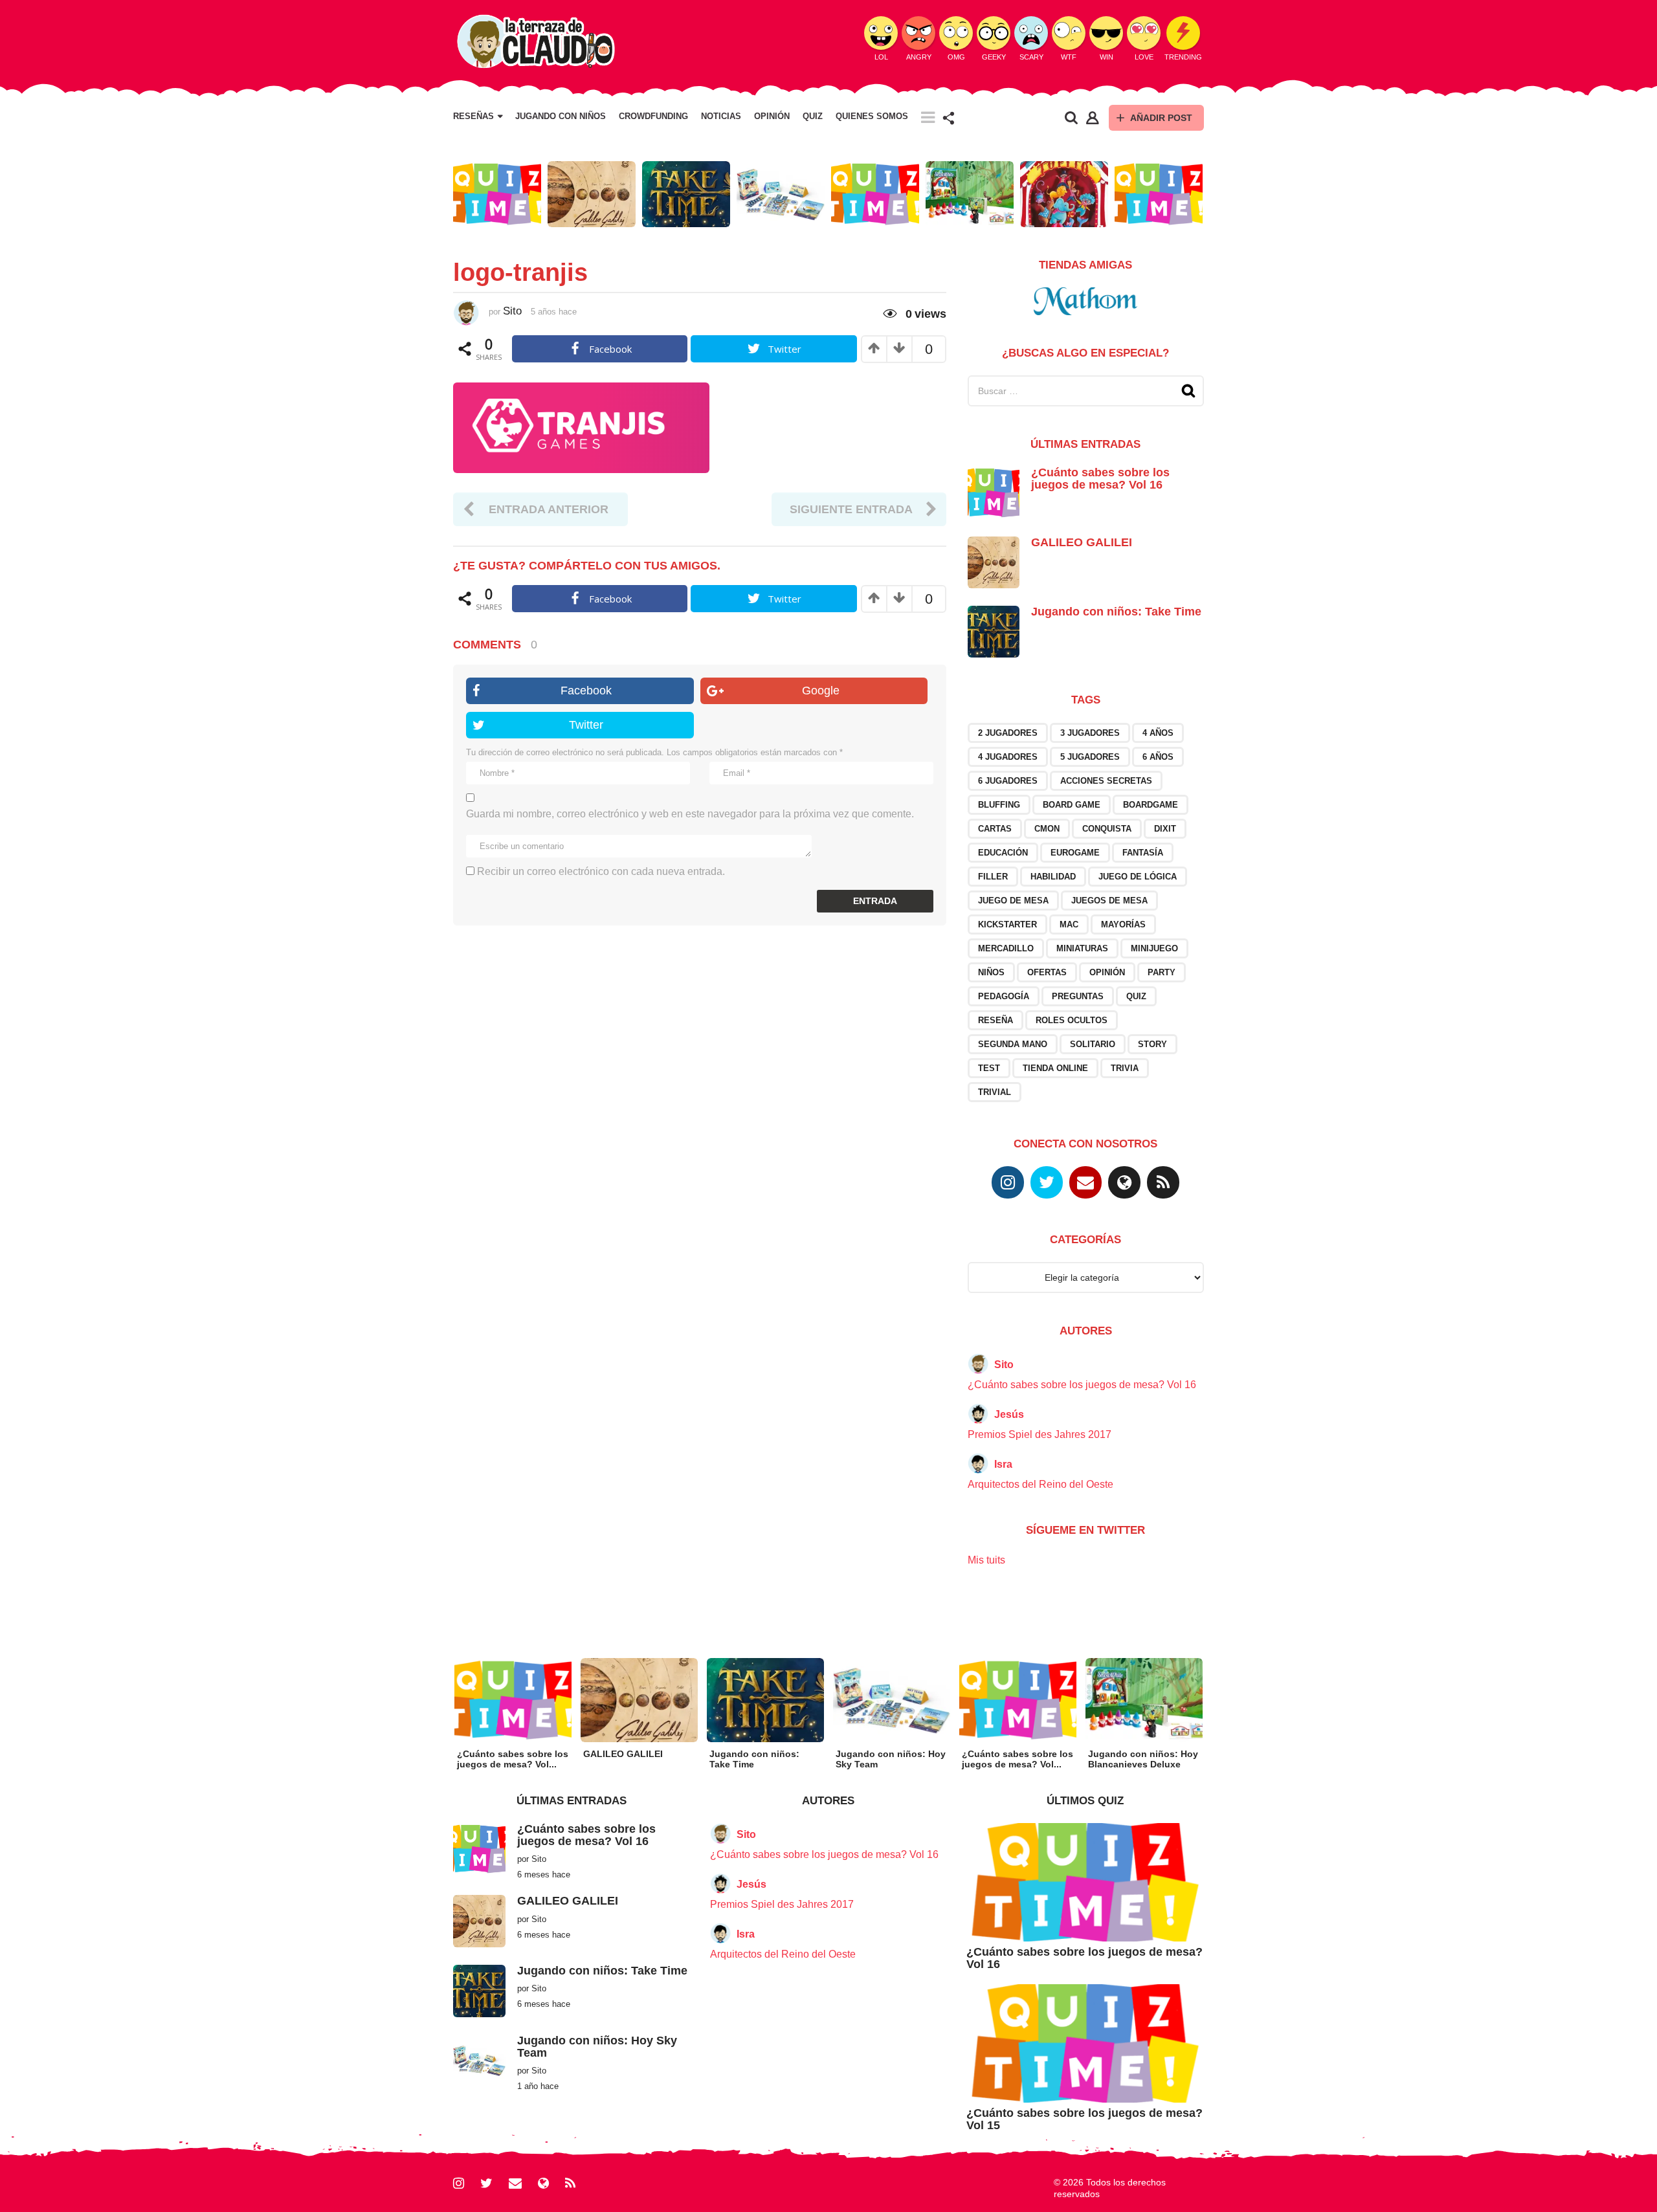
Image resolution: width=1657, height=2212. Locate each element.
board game (1072, 805)
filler (993, 877)
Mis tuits (986, 1560)
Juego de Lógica (1138, 877)
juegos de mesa (1109, 901)
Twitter (586, 725)
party (1162, 972)
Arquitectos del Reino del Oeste (1040, 1484)
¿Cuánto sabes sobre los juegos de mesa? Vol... (513, 1759)
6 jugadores (1008, 781)
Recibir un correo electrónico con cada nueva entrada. (601, 871)
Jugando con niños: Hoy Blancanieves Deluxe (1143, 1759)
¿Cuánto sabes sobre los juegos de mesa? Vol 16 (1100, 479)
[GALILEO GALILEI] (994, 561)
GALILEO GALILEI (1082, 542)
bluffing (999, 805)
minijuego (1154, 948)
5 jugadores (1090, 757)
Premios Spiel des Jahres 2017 (1040, 1434)
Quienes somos (872, 116)
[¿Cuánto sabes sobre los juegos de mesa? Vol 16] (994, 492)
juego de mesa (1013, 901)
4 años (1158, 733)
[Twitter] (1047, 1182)
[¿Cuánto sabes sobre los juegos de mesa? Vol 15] (1085, 2043)
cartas (995, 829)
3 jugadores (1090, 733)
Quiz (813, 116)
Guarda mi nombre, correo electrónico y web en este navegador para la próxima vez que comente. (690, 814)
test (989, 1068)
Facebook (586, 691)
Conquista (1107, 829)
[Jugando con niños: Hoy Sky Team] (479, 2060)
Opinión (772, 116)
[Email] (1085, 1182)
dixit (1165, 829)
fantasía (1143, 853)
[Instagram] (1008, 1182)
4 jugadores (1008, 757)
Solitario (1093, 1044)
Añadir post (1161, 118)
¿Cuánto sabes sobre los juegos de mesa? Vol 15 (1084, 2119)
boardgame (1151, 805)
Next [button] (1212, 194)
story (1152, 1044)
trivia (1125, 1068)
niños (991, 972)
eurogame (1075, 853)
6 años (1158, 757)
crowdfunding (653, 116)
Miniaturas (1082, 948)
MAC (1069, 924)
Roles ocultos (1072, 1020)
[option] (497, 194)
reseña (995, 1020)
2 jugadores (1008, 733)
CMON (1047, 829)
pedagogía (1004, 996)
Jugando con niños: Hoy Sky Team (597, 2047)
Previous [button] (445, 194)
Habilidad (1053, 877)
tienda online (1055, 1068)
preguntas (1078, 996)
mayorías (1123, 924)
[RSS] (1163, 1182)
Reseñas (473, 116)
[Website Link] (1124, 1182)
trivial (995, 1092)
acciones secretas (1106, 781)
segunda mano (1013, 1044)
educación (1003, 853)
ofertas (1047, 972)
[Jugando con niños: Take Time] (994, 631)
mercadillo (1006, 948)
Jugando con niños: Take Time (1116, 612)
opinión (1107, 972)
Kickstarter (1007, 924)
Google (821, 691)
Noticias (721, 116)
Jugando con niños (561, 116)
